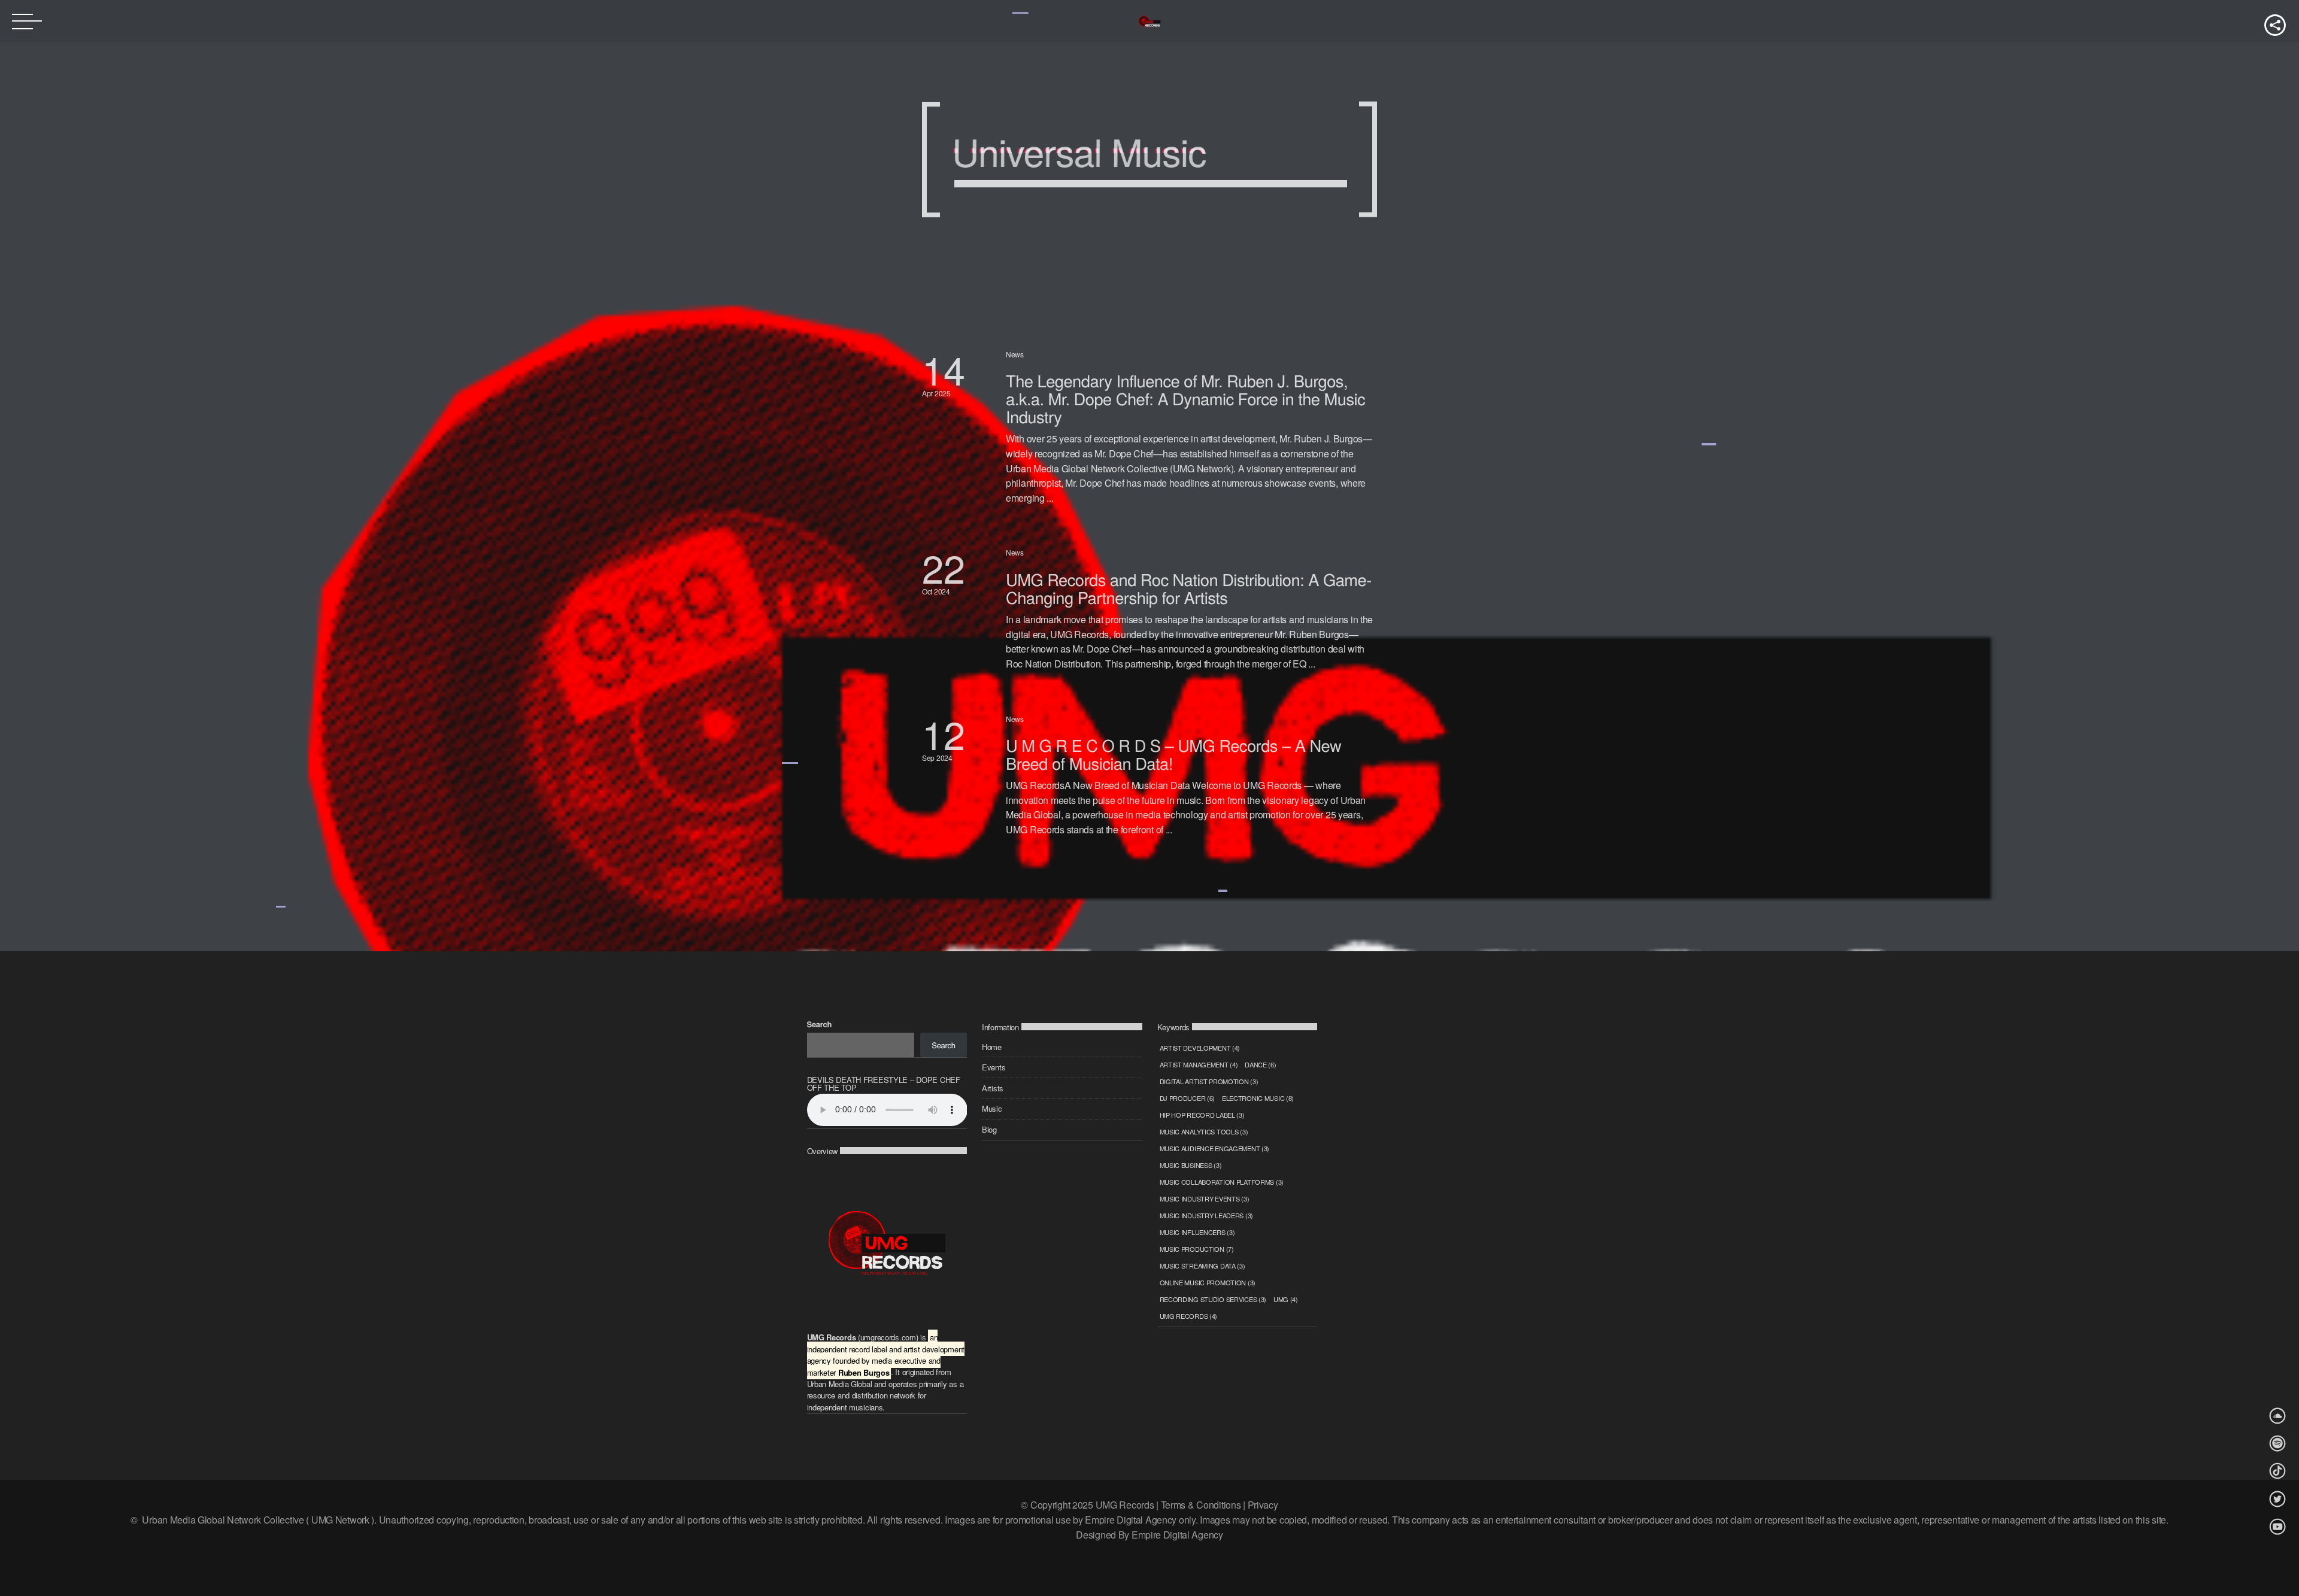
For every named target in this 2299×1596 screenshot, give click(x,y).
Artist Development (1200, 1048)
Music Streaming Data (1202, 1266)
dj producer (1188, 1098)
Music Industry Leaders (1207, 1215)
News (1015, 354)
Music (992, 1108)
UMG (1286, 1299)
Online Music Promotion (1208, 1282)
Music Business (1191, 1165)
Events (994, 1067)
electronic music (1258, 1098)
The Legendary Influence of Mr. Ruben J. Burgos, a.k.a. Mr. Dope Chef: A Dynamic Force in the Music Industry (1185, 398)
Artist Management (1199, 1064)
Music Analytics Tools (1204, 1131)
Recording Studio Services (1213, 1299)
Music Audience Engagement (1215, 1148)
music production (1197, 1249)
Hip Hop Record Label (1202, 1115)
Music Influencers (1197, 1232)
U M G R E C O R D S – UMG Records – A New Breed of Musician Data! (1173, 754)
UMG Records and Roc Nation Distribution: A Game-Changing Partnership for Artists (1189, 588)
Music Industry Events (1205, 1198)
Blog (989, 1129)
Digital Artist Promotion (1209, 1081)
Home (992, 1047)
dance (1260, 1064)
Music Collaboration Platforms (1222, 1182)
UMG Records (1189, 1316)
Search (820, 1024)
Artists (993, 1088)
